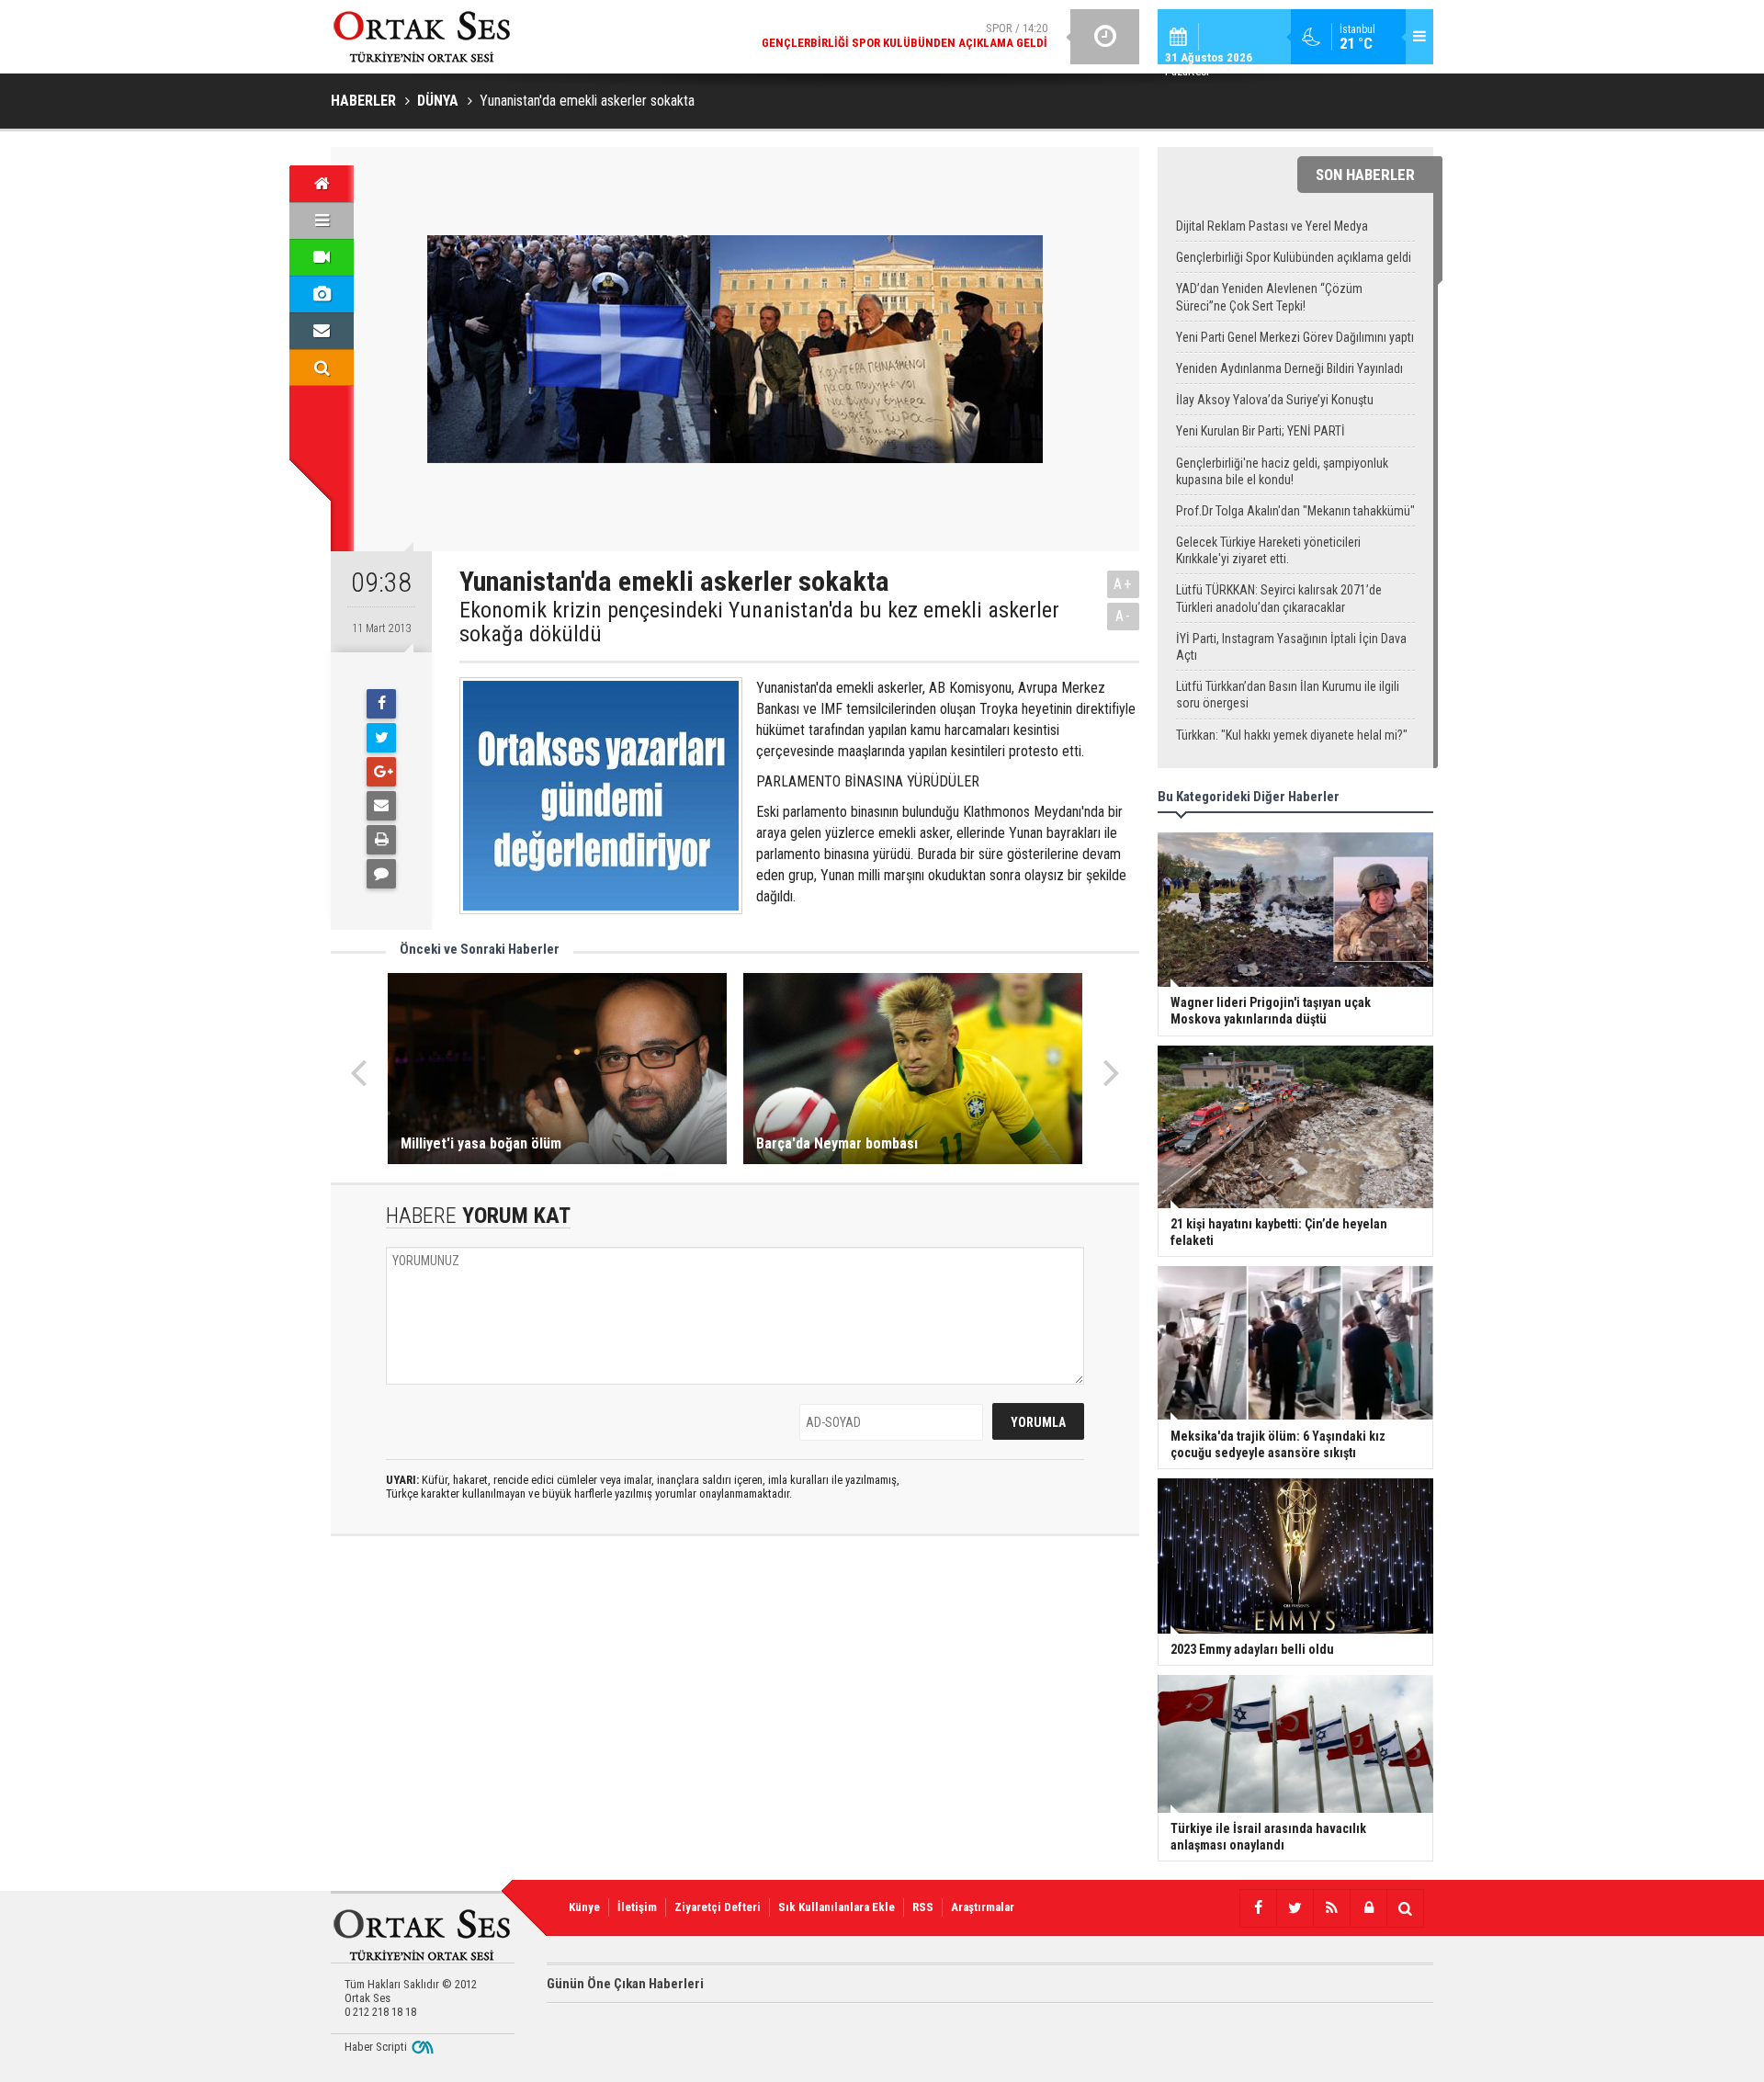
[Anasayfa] (322, 184)
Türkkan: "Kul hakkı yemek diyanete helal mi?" (1292, 735)
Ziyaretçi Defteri (718, 1907)
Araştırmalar (983, 1907)
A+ (1123, 584)
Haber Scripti (376, 2047)
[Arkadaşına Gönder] (381, 806)
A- (1124, 616)
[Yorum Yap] (381, 874)
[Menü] (322, 221)
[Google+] (381, 772)
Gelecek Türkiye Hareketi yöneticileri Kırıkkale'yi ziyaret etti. (1268, 550)
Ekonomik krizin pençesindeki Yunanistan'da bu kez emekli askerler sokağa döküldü (759, 622)
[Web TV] (322, 257)
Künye (584, 1907)
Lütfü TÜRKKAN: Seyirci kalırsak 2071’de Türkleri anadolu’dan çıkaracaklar (1279, 598)
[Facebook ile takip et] (1258, 1908)
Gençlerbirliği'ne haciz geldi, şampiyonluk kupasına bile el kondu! (1282, 471)
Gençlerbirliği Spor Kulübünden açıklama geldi (1294, 257)
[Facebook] (381, 704)
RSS (923, 1907)
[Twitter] (381, 738)
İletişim (637, 1907)
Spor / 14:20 (905, 35)
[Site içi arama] (322, 368)
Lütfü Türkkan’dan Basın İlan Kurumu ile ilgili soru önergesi (1288, 695)
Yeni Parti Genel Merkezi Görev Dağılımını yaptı (1295, 337)
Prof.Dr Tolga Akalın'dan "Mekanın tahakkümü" (1295, 511)
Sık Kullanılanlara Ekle (837, 1907)
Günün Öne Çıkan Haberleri (625, 1984)
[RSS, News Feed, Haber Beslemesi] (1331, 1908)
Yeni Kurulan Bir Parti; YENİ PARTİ (1261, 431)
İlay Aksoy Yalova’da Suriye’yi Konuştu (1275, 400)
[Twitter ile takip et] (1295, 1908)
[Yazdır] (381, 840)
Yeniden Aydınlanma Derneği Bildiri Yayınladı (1289, 368)
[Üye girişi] (1368, 1908)
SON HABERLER (1365, 175)
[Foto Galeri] (322, 294)
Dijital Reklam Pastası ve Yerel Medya (1272, 226)
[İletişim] (322, 331)
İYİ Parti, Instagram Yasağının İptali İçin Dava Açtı (1291, 647)
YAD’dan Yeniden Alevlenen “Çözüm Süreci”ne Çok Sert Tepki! (1269, 297)
